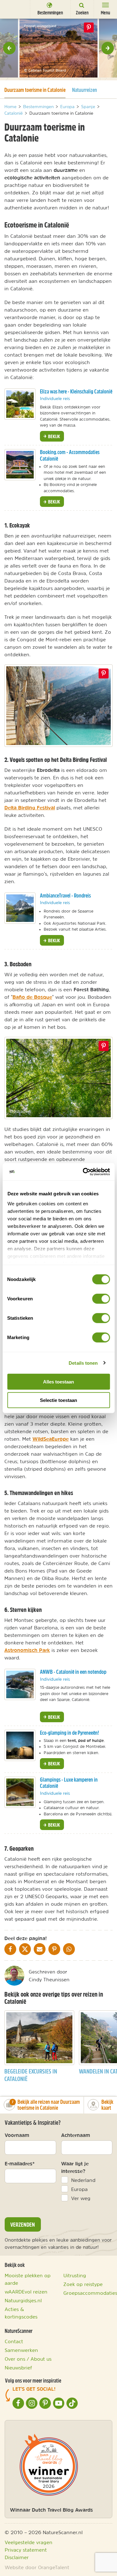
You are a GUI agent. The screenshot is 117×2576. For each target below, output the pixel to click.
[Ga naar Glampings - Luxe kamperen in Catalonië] (20, 1792)
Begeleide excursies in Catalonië (31, 2075)
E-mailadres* (20, 2163)
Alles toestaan (58, 1382)
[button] (9, 48)
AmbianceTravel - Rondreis (65, 895)
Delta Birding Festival (30, 808)
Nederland (83, 2180)
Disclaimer (17, 2557)
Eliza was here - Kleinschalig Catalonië (76, 391)
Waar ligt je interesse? (75, 2167)
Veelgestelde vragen (29, 2542)
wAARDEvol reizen (26, 2292)
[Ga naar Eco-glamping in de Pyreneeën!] (20, 1745)
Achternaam (76, 2135)
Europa (79, 2189)
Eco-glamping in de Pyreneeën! (69, 1733)
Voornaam (17, 2135)
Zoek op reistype (83, 2284)
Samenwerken (21, 2350)
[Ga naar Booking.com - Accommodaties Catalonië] (20, 465)
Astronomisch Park (27, 1650)
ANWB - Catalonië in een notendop (73, 1672)
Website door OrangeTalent (37, 2567)
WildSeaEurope (51, 1439)
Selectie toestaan (58, 1400)
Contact (14, 2341)
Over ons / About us (28, 2359)
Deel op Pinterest (104, 673)
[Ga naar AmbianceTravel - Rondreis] (20, 908)
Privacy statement (26, 2550)
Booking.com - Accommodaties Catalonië (70, 455)
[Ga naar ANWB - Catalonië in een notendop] (20, 1684)
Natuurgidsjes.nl (23, 2300)
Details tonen (83, 1363)
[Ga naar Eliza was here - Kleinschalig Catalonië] (20, 404)
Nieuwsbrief (18, 2368)
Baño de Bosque (32, 997)
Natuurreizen (85, 90)
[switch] (101, 1299)
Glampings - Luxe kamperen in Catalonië (69, 1783)
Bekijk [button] (54, 436)
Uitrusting (75, 2275)
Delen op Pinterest (89, 28)
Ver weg (81, 2198)
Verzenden (23, 2224)
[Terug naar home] (14, 9)
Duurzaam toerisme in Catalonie (35, 90)
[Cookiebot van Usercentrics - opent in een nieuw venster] (83, 1172)
